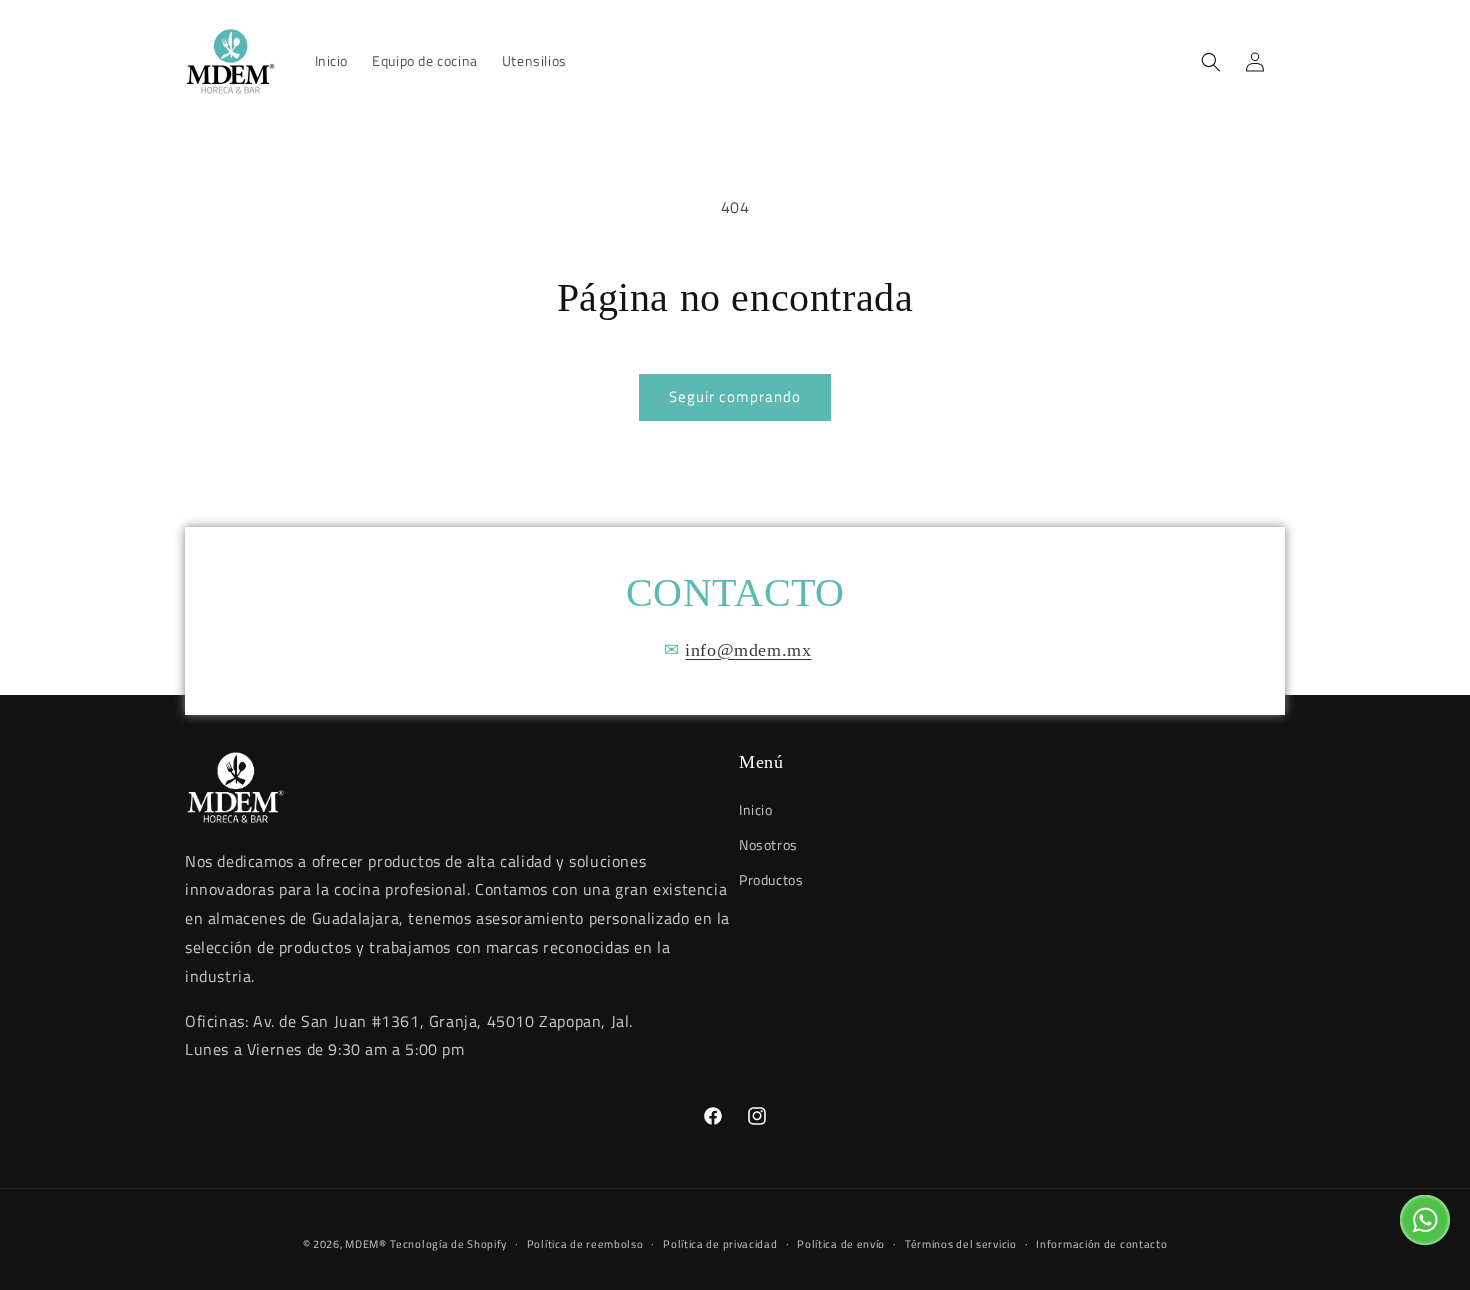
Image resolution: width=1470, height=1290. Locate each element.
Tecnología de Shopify (448, 1244)
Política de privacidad (720, 1243)
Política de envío (841, 1243)
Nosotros (768, 843)
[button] (1211, 62)
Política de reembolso (585, 1243)
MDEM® (366, 1244)
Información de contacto (1101, 1243)
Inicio (756, 808)
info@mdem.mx (748, 650)
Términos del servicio (961, 1243)
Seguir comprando (735, 396)
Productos (771, 878)
